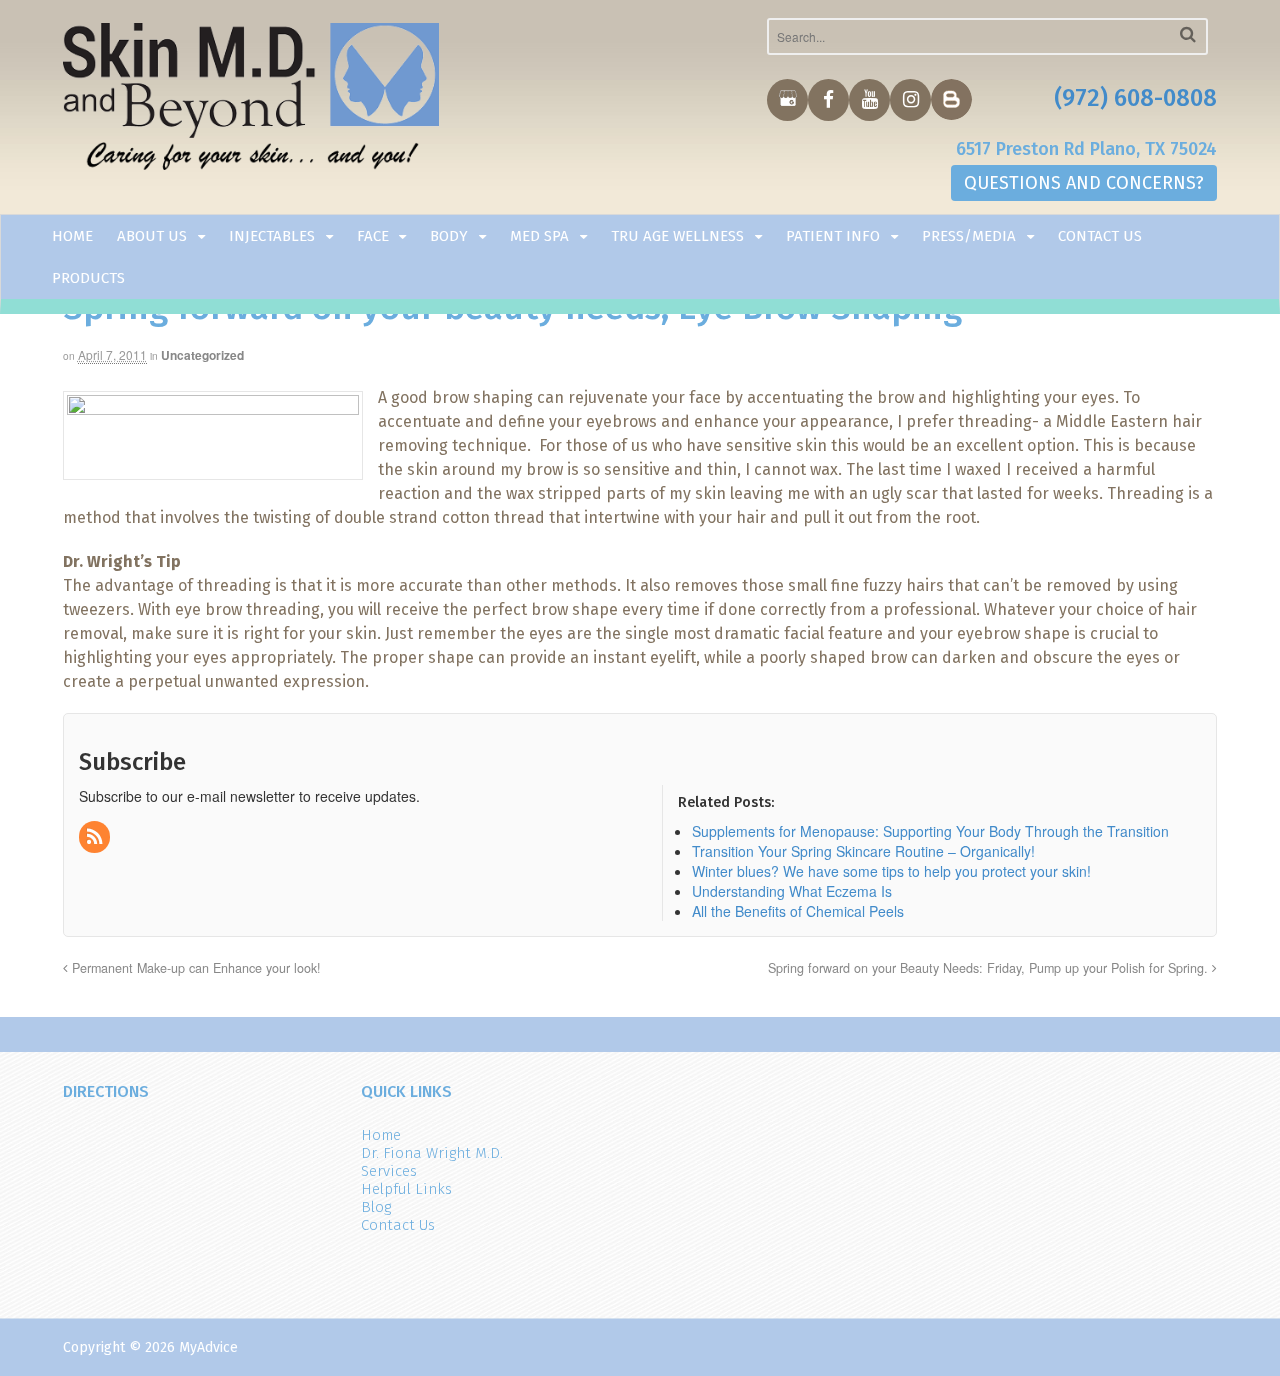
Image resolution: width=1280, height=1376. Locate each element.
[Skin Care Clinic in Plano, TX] (251, 101)
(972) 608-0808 (1135, 98)
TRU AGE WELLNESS (677, 236)
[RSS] (96, 837)
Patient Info (833, 236)
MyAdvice (208, 1347)
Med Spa (539, 236)
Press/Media (969, 236)
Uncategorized (202, 355)
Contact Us (1100, 236)
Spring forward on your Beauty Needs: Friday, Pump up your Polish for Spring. (990, 968)
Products (88, 278)
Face (373, 236)
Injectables (272, 236)
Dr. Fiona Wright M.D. (432, 1153)
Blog (376, 1207)
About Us (152, 236)
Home (72, 236)
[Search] (1188, 34)
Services (389, 1171)
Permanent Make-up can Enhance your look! (194, 968)
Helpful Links (406, 1189)
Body (449, 236)
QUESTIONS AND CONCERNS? (1084, 183)
